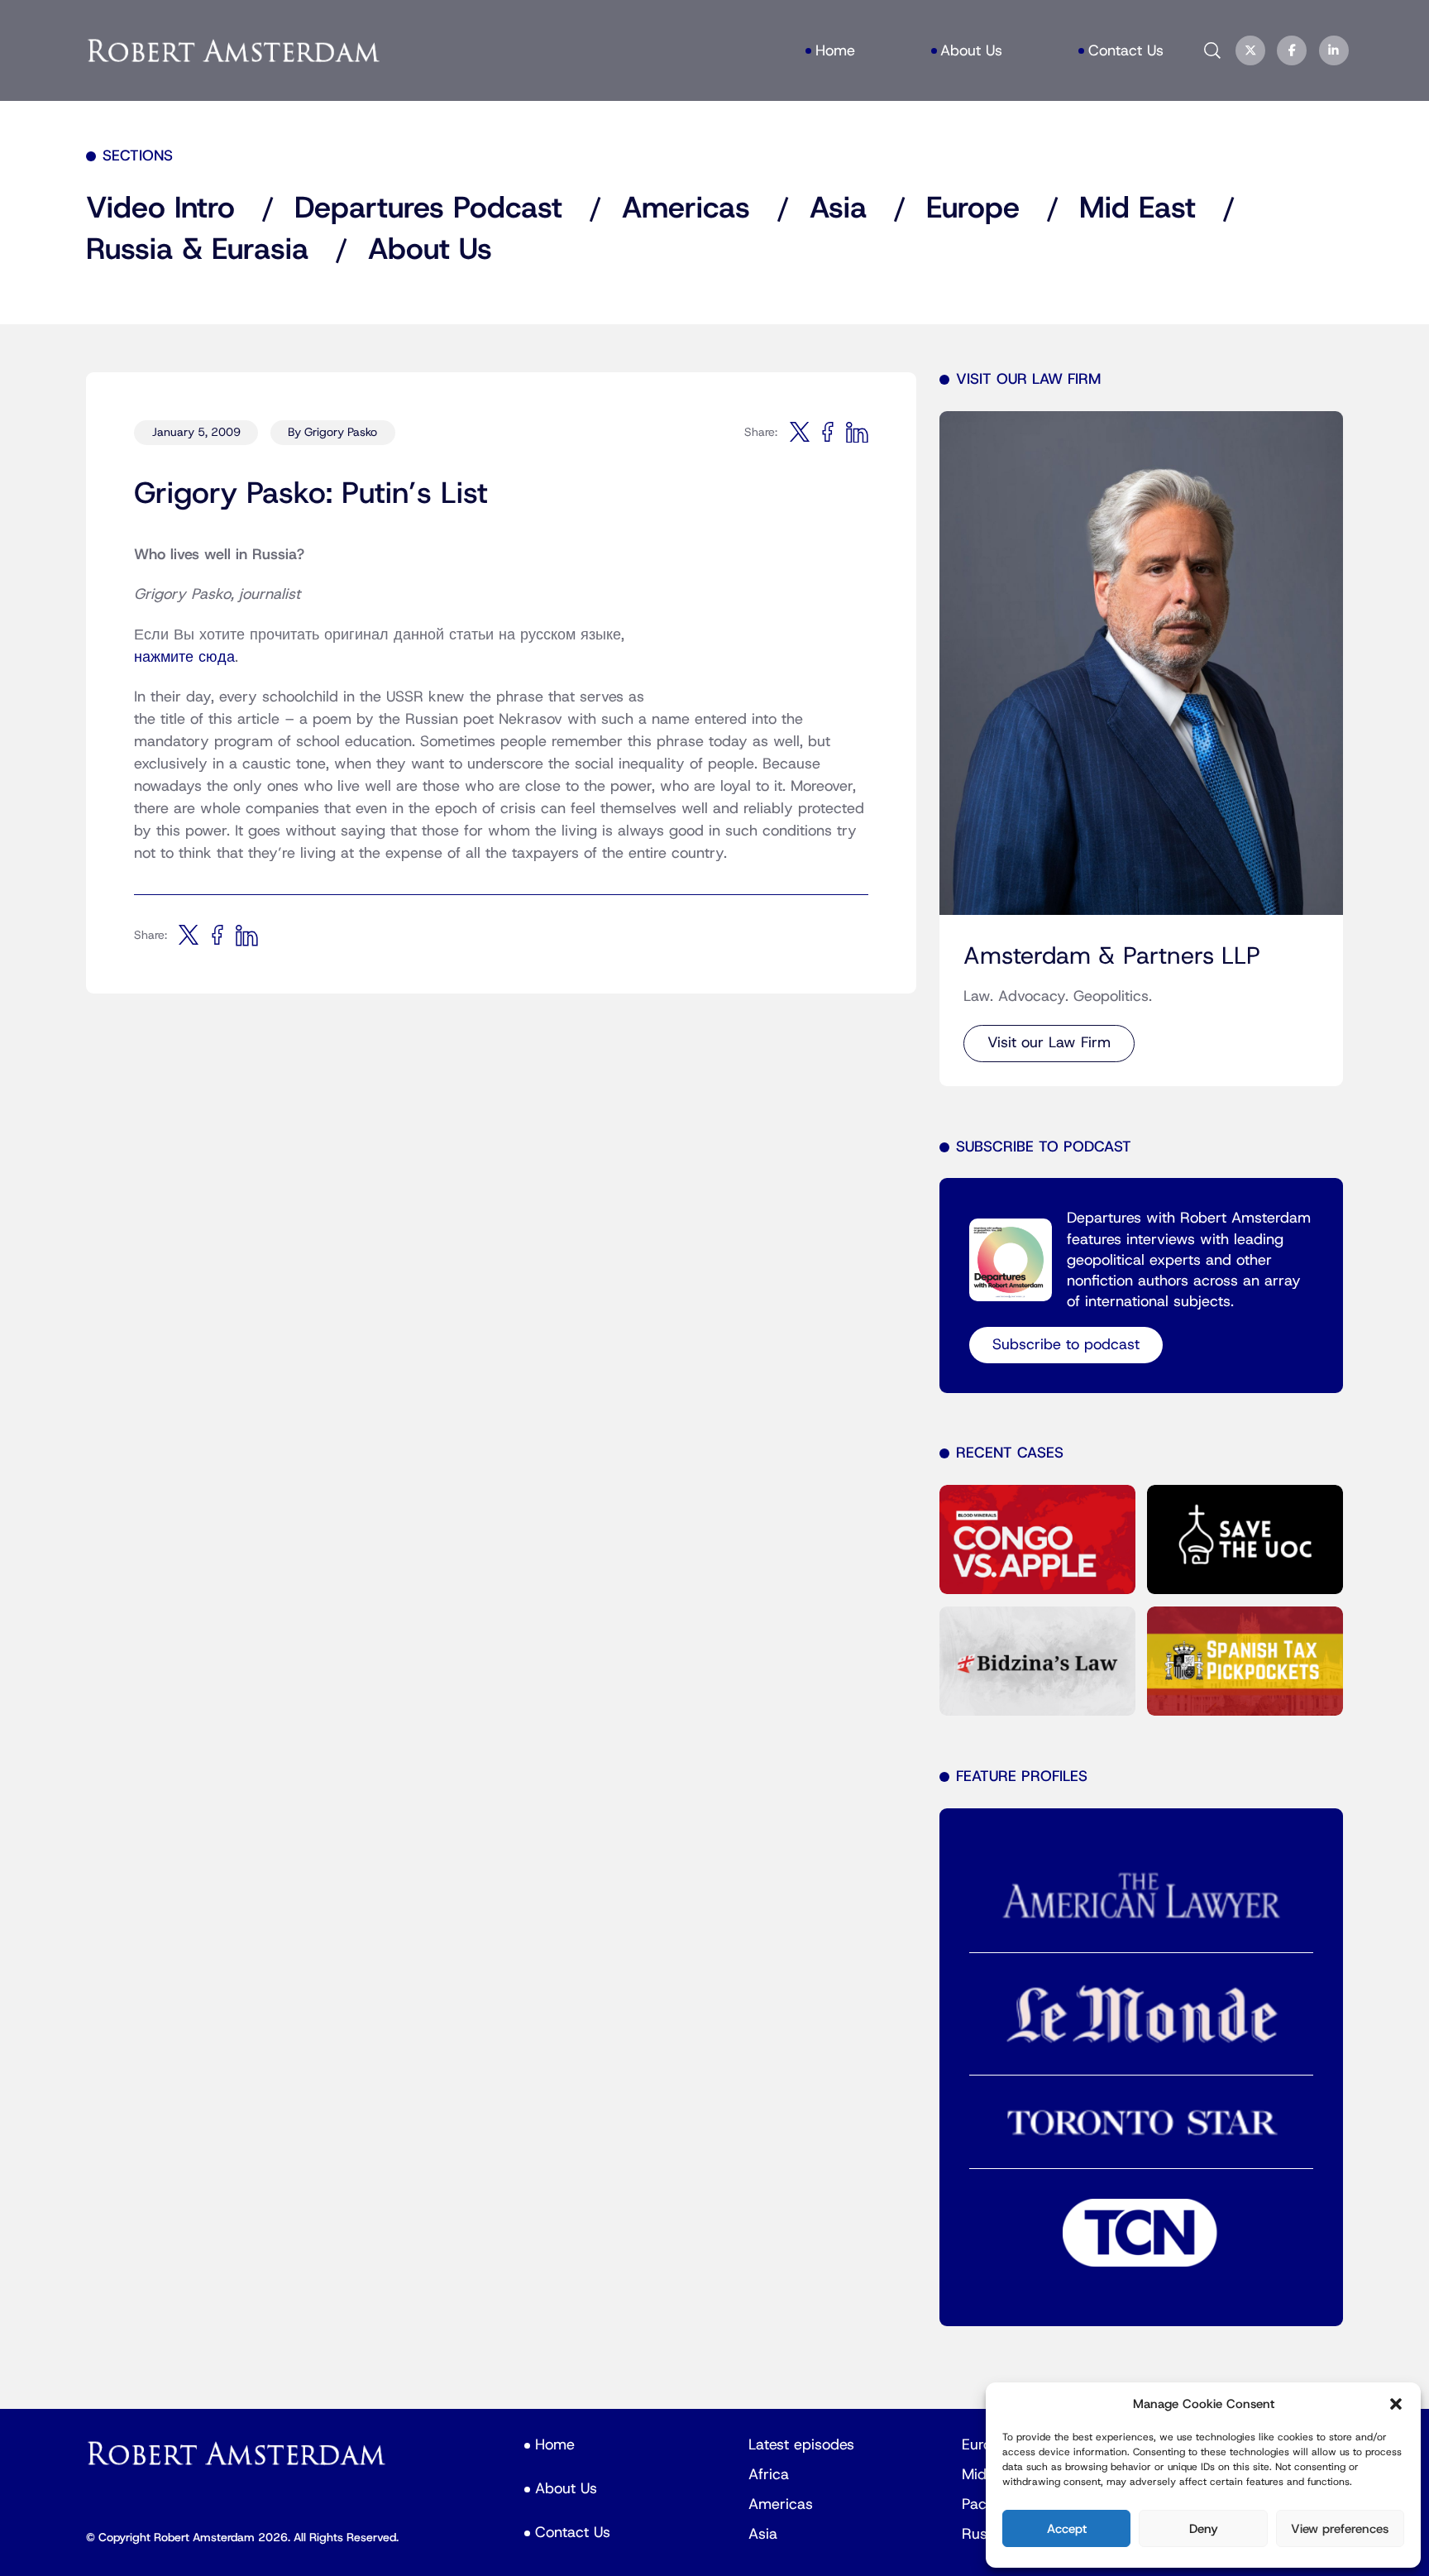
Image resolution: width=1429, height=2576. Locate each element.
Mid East (1137, 208)
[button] (1396, 2404)
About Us (430, 250)
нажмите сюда (184, 657)
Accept (1067, 2529)
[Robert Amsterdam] (234, 50)
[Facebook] (1292, 50)
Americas (686, 208)
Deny (1204, 2529)
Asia (838, 208)
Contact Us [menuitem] (1126, 51)
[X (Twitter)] (1250, 50)
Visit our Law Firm (1049, 1043)
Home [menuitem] (835, 51)
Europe (973, 208)
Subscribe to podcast (1066, 1345)
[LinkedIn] (1333, 50)
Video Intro (160, 208)
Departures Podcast (428, 208)
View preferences (1340, 2529)
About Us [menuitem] (971, 51)
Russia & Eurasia (197, 250)
